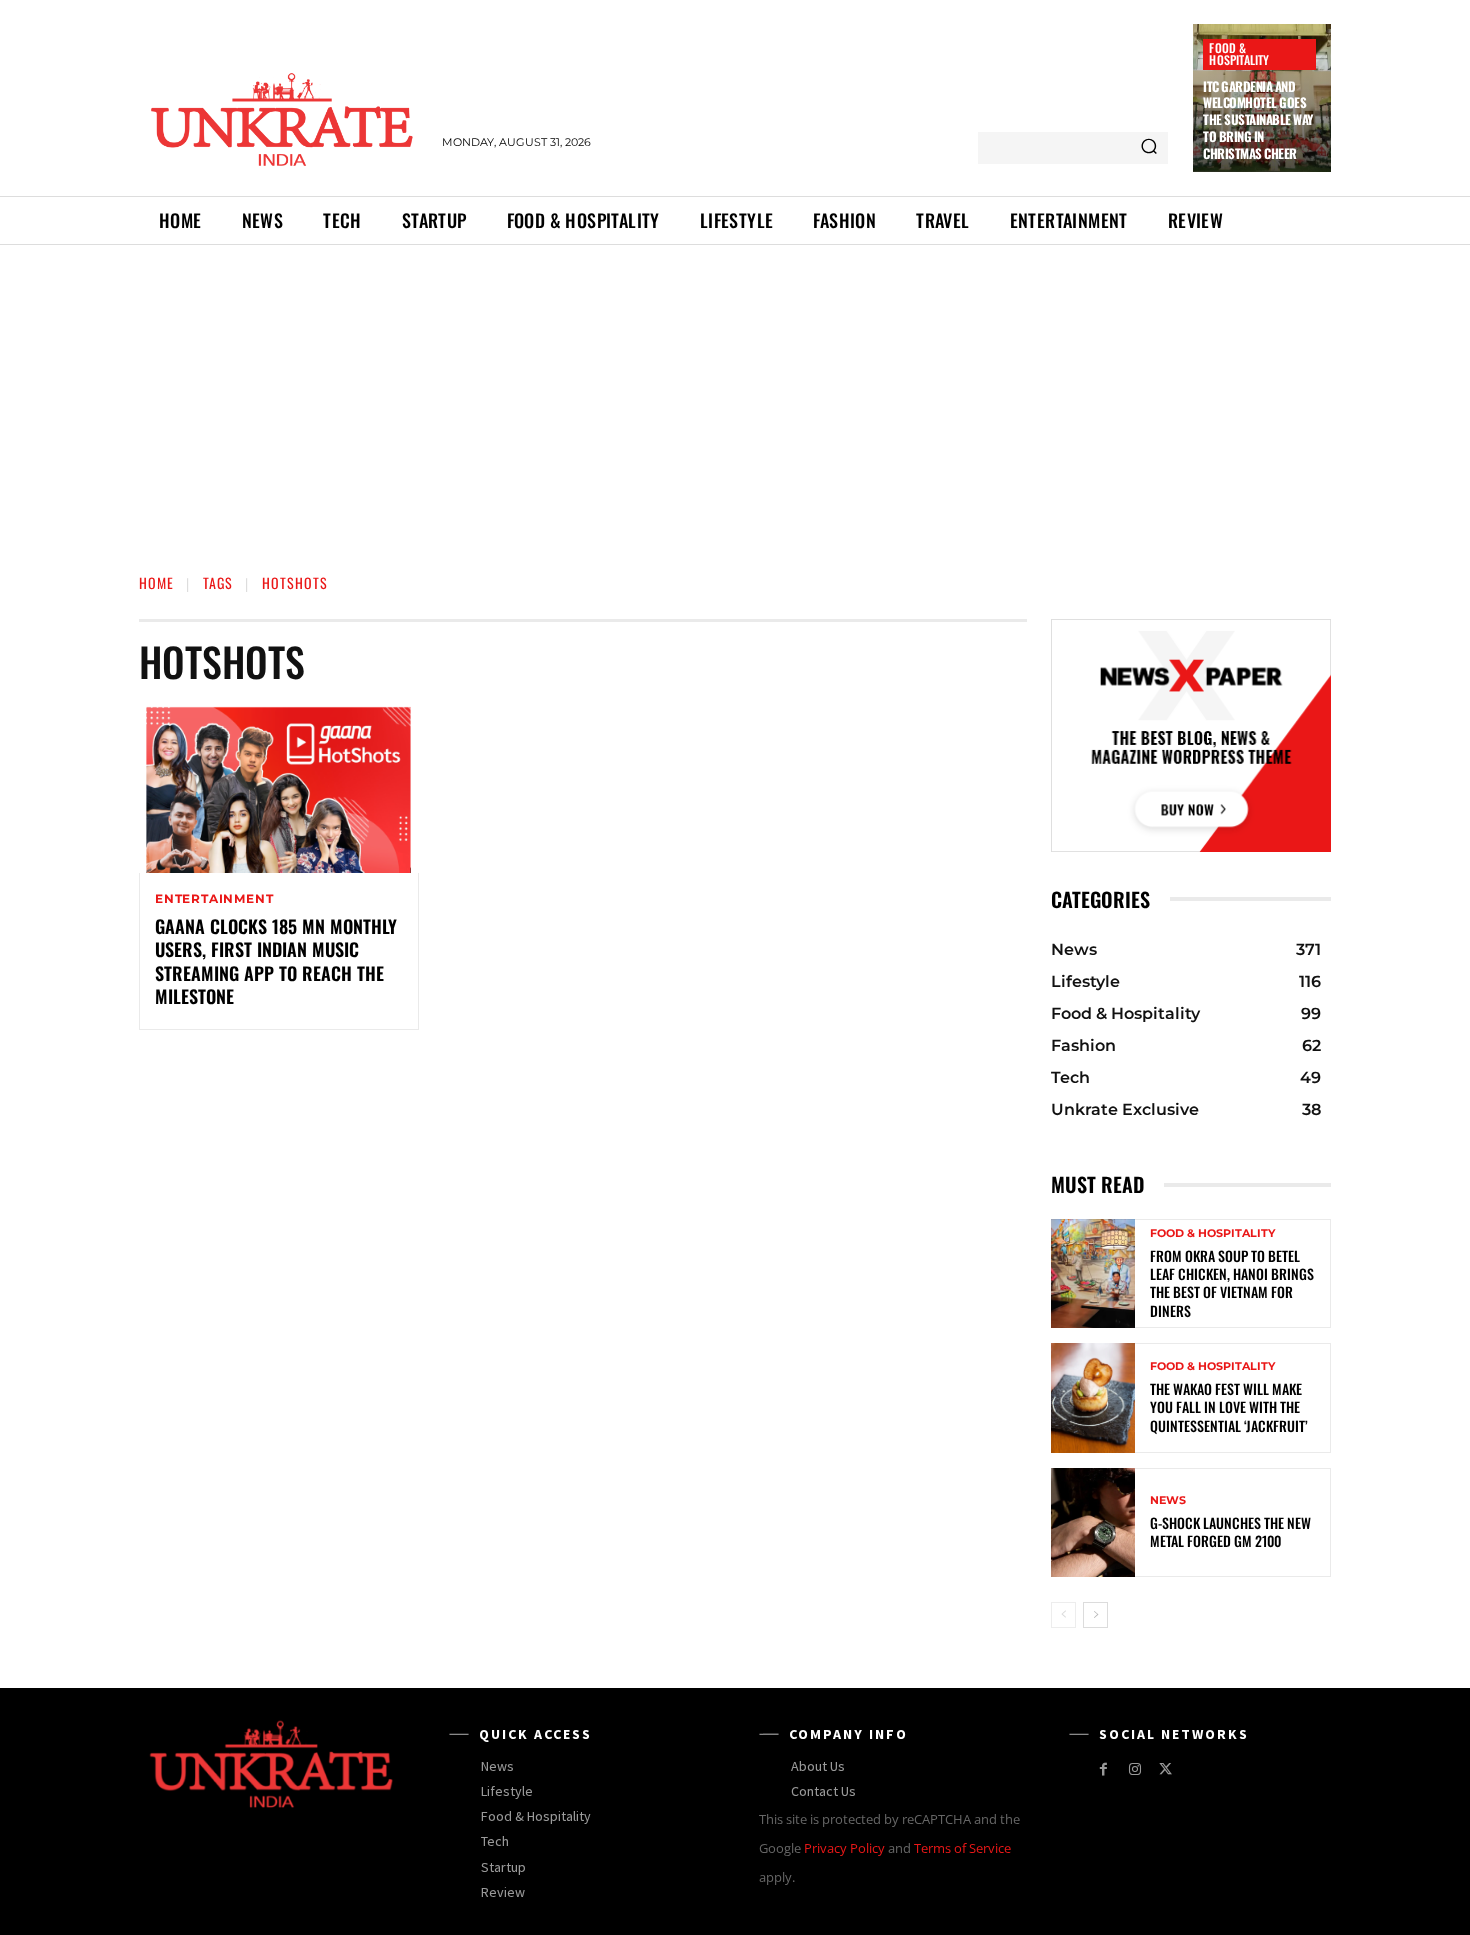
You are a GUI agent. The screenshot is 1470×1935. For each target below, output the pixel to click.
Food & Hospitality (1239, 53)
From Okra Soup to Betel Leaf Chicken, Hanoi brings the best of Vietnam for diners (1232, 1283)
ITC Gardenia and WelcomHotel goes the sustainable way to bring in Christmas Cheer (1258, 120)
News (1168, 1500)
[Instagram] (1134, 1769)
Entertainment (214, 899)
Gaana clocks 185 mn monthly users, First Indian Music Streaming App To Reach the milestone (276, 961)
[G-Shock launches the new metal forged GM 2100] (1093, 1522)
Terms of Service (962, 1848)
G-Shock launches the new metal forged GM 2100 (1230, 1531)
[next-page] (1095, 1615)
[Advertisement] (735, 395)
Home (156, 582)
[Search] (1149, 148)
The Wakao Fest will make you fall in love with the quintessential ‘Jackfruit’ (1229, 1406)
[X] (1165, 1769)
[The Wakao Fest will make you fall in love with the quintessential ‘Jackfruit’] (1093, 1397)
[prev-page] (1063, 1615)
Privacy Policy (844, 1848)
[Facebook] (1103, 1769)
